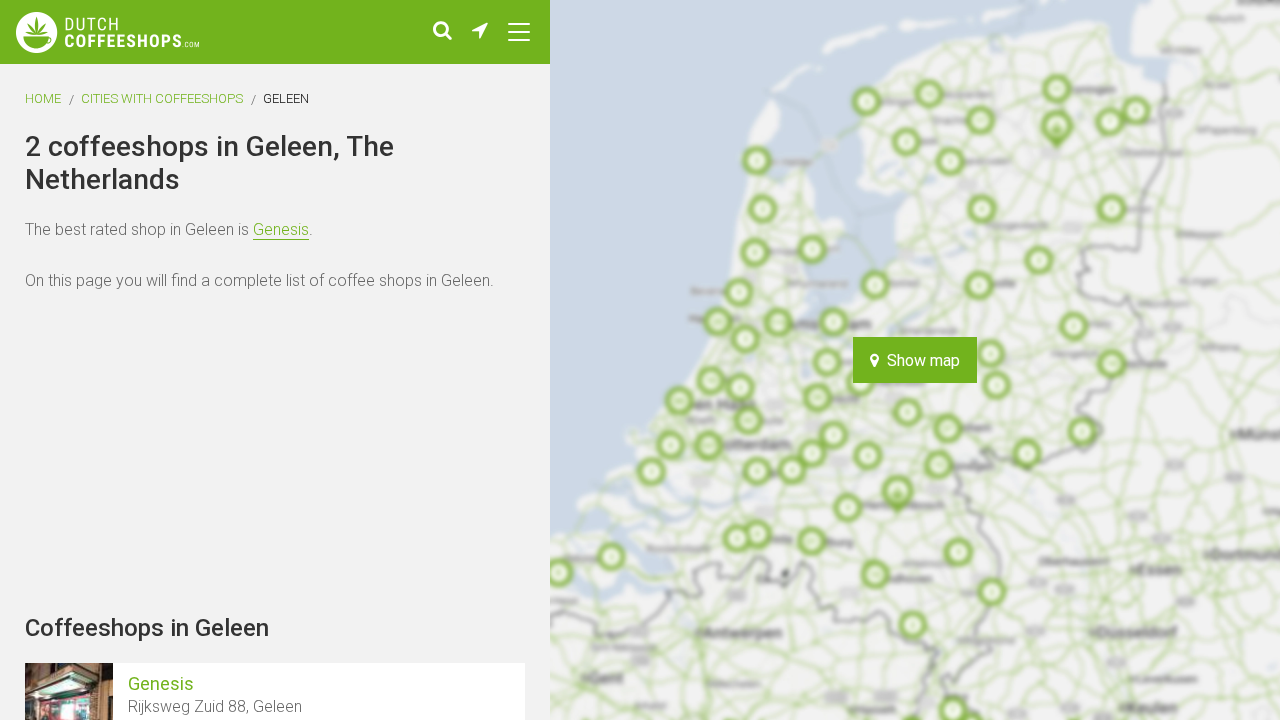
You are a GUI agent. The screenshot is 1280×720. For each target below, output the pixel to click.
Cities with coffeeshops (162, 98)
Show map (919, 360)
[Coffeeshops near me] (480, 32)
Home (43, 98)
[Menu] (519, 32)
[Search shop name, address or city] (442, 32)
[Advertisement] (1160, 360)
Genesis (281, 229)
